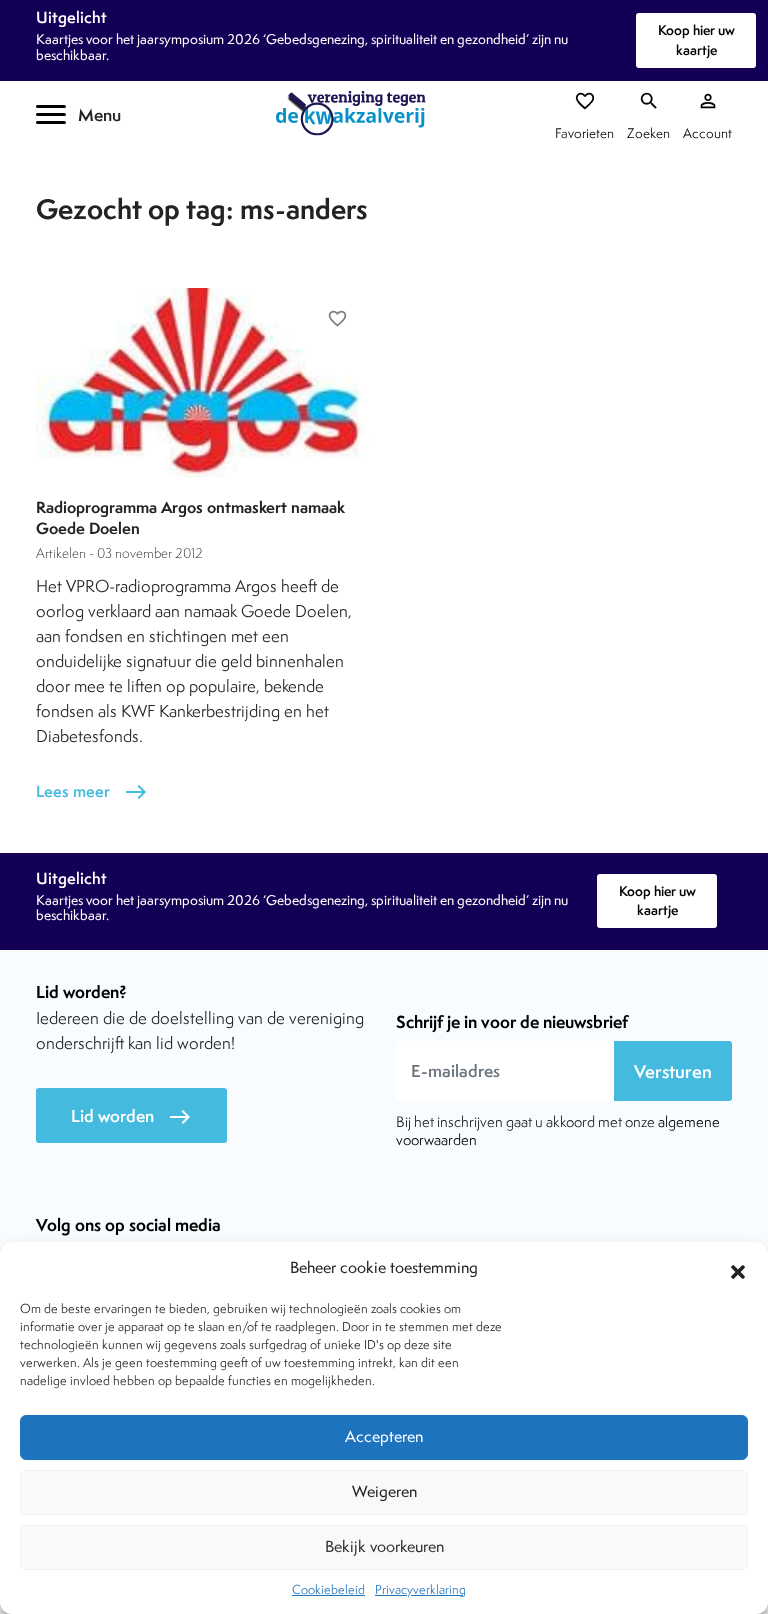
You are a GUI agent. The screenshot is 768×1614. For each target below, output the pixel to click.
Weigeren (384, 1491)
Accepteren (384, 1436)
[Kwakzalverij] (356, 113)
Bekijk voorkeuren (384, 1546)
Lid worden (131, 1116)
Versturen (673, 1071)
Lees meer (92, 791)
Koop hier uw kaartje (696, 39)
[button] (738, 1269)
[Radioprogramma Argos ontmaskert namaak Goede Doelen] (204, 382)
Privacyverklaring (420, 1589)
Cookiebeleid (328, 1589)
